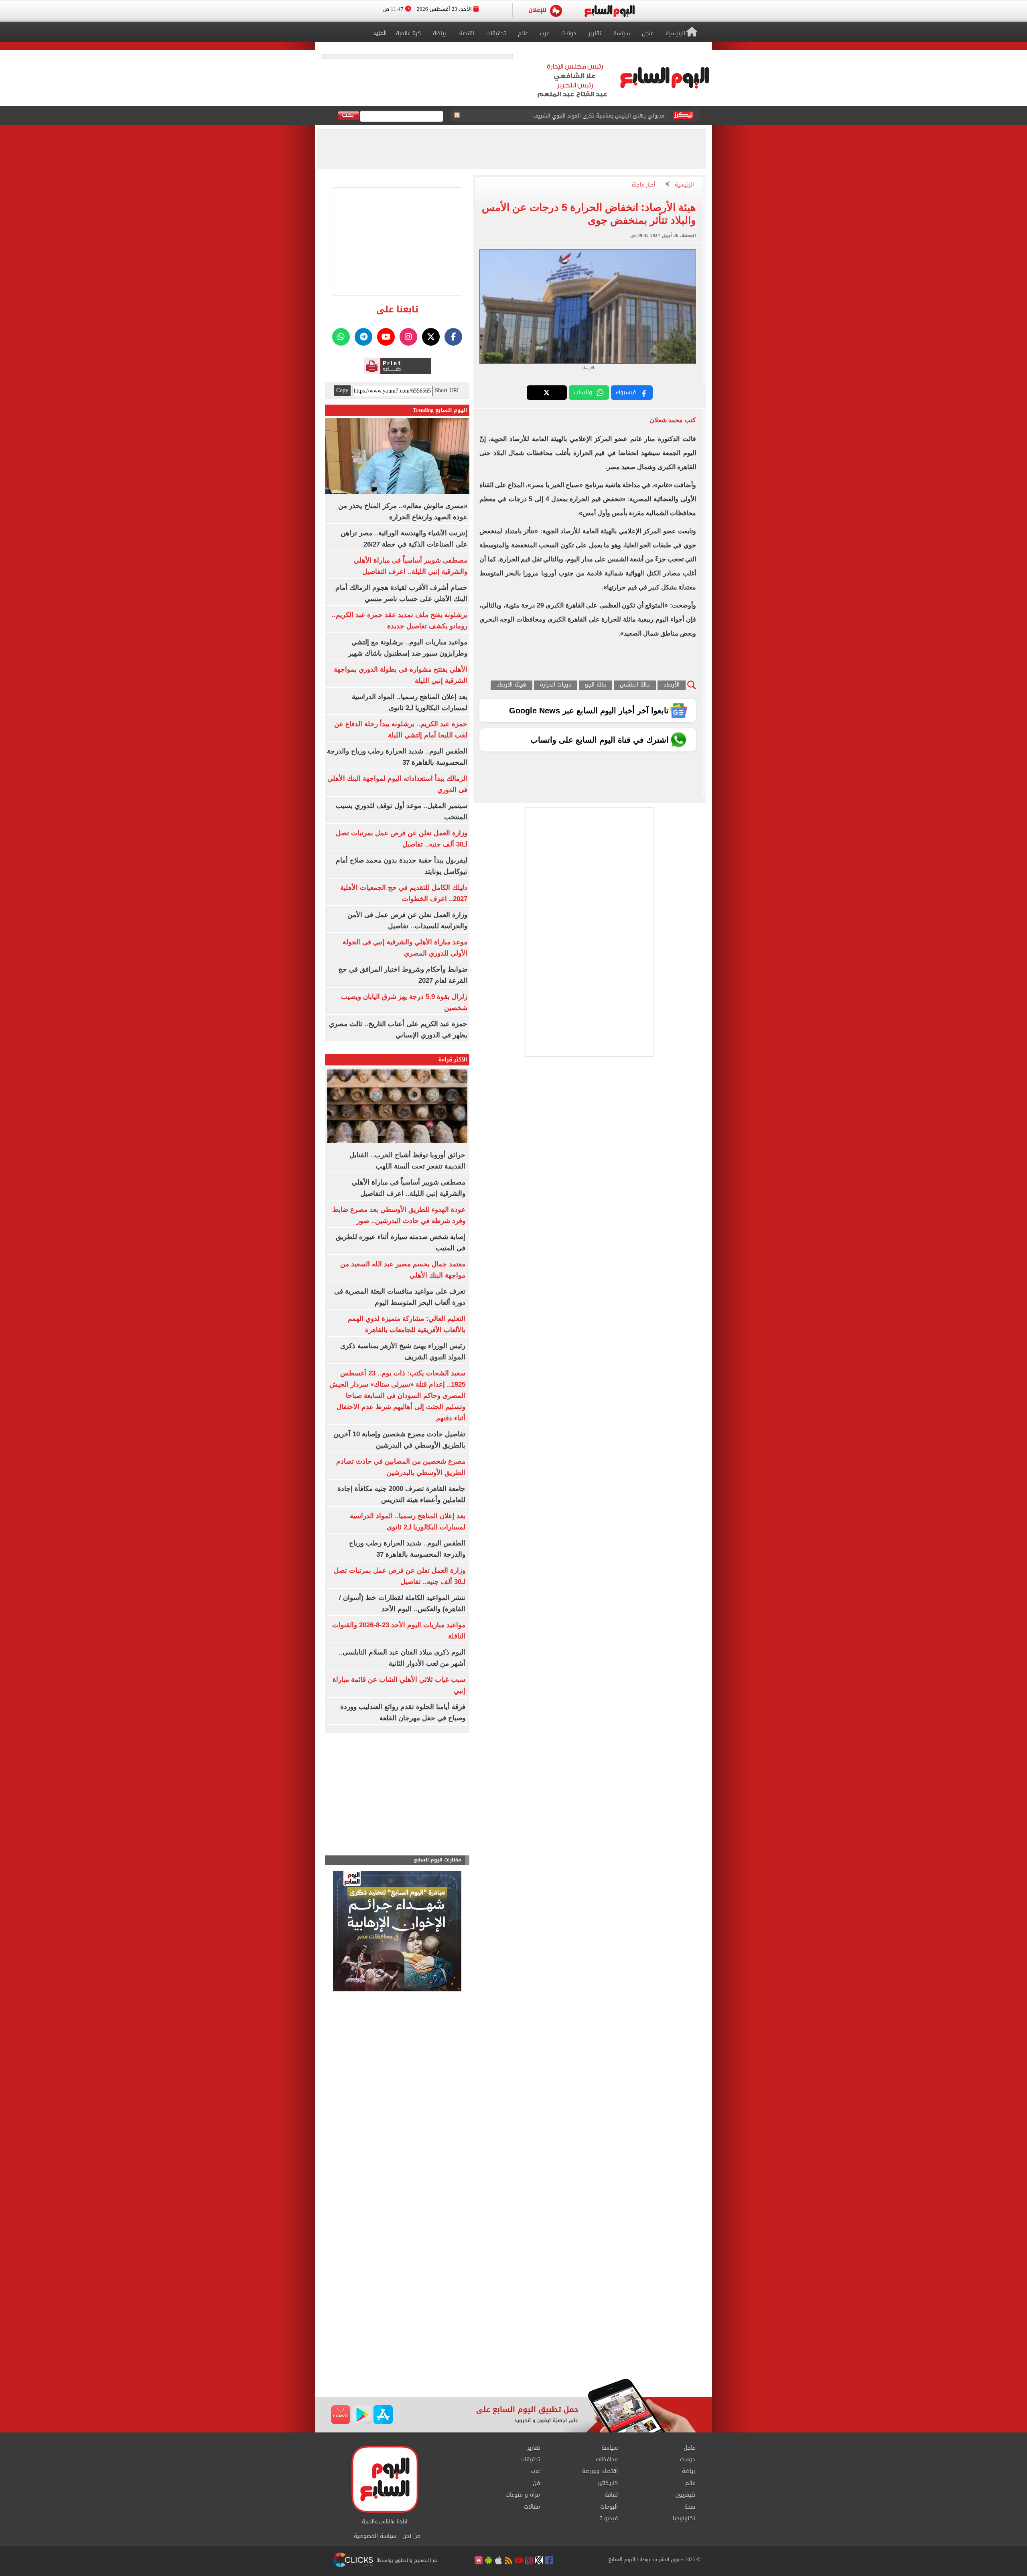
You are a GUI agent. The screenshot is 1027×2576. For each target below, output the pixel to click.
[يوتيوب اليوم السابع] (386, 337)
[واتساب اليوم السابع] (341, 337)
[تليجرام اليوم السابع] (363, 337)
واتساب (583, 392)
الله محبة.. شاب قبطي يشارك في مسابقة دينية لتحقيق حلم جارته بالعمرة (580, 114)
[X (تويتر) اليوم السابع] (431, 337)
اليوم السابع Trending (440, 410)
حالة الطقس (635, 685)
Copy (342, 391)
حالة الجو (596, 685)
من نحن (411, 2536)
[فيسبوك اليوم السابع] (453, 337)
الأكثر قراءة (453, 1060)
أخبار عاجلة (644, 185)
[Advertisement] (513, 2314)
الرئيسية (684, 185)
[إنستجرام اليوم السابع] (408, 337)
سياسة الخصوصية (375, 2536)
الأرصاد (672, 685)
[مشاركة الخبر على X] (547, 393)
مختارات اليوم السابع (438, 1860)
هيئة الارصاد (511, 685)
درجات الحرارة (556, 685)
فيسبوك (626, 392)
